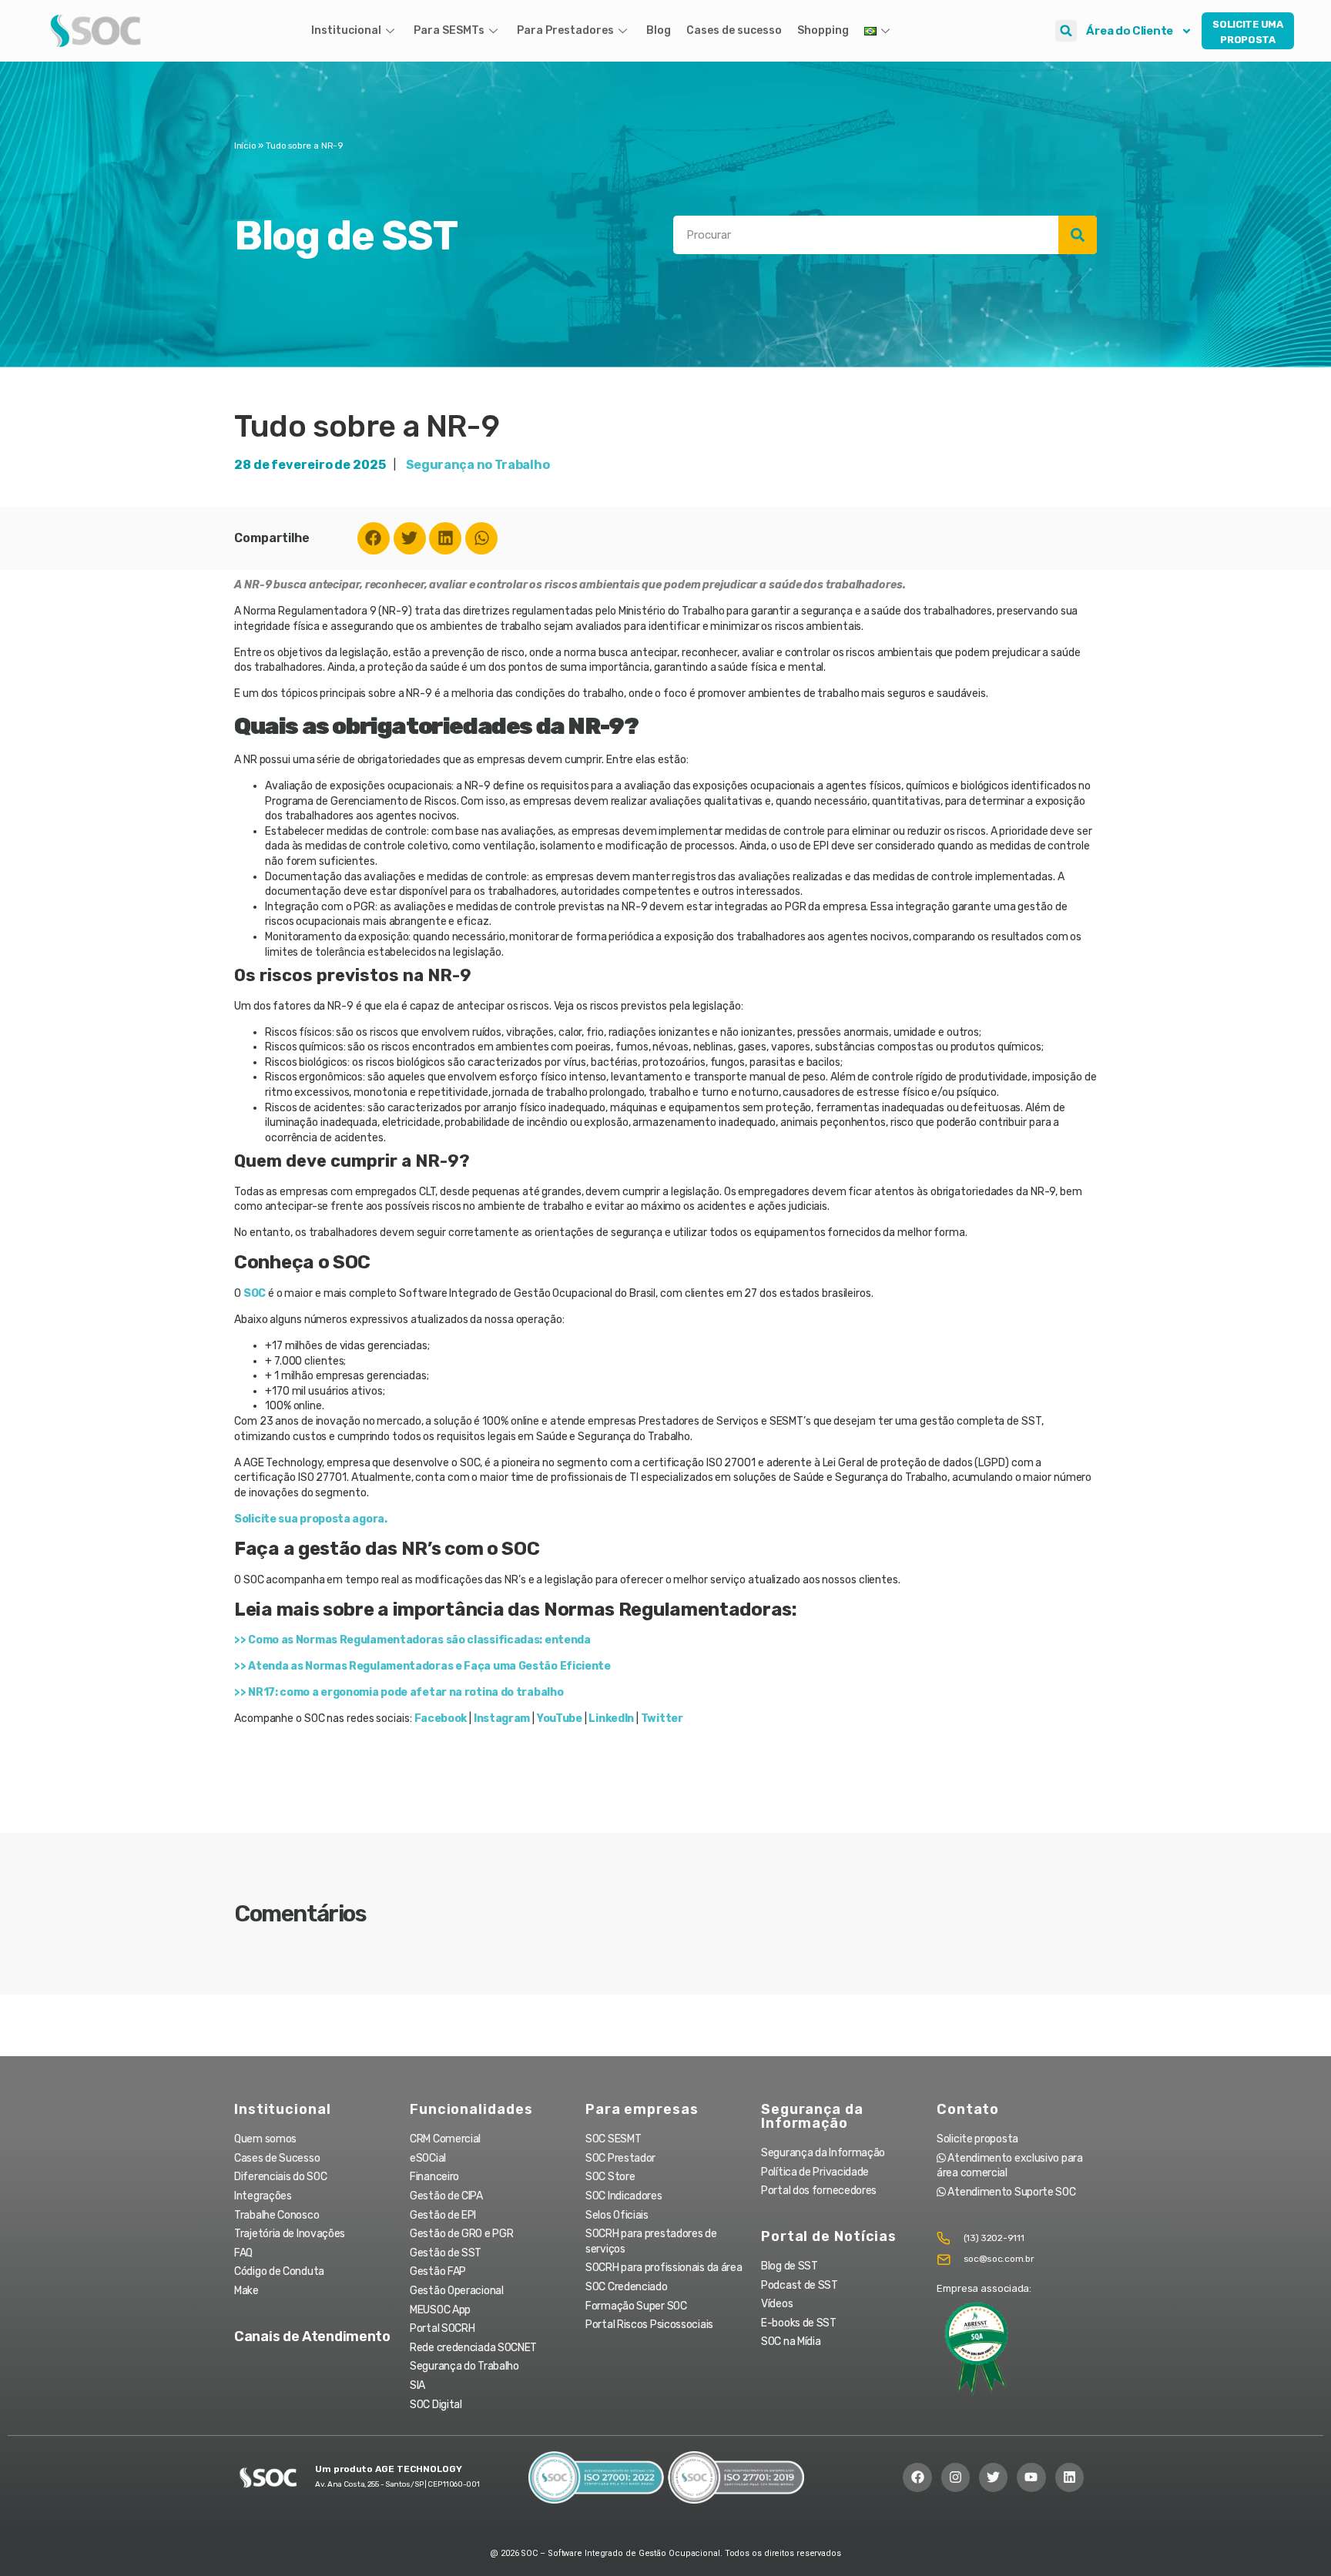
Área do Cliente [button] (1130, 31)
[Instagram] (956, 2477)
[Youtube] (1031, 2477)
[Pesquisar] (1078, 235)
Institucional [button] (346, 30)
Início (245, 146)
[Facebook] (374, 538)
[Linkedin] (445, 538)
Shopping (823, 30)
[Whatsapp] (481, 538)
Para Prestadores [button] (565, 30)
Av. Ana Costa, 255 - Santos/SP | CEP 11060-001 (397, 2484)
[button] (1066, 31)
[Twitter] (410, 538)
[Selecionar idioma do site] (879, 31)
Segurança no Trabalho (478, 465)
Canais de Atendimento (312, 2336)
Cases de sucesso (734, 30)
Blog (659, 30)
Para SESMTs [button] (449, 30)
